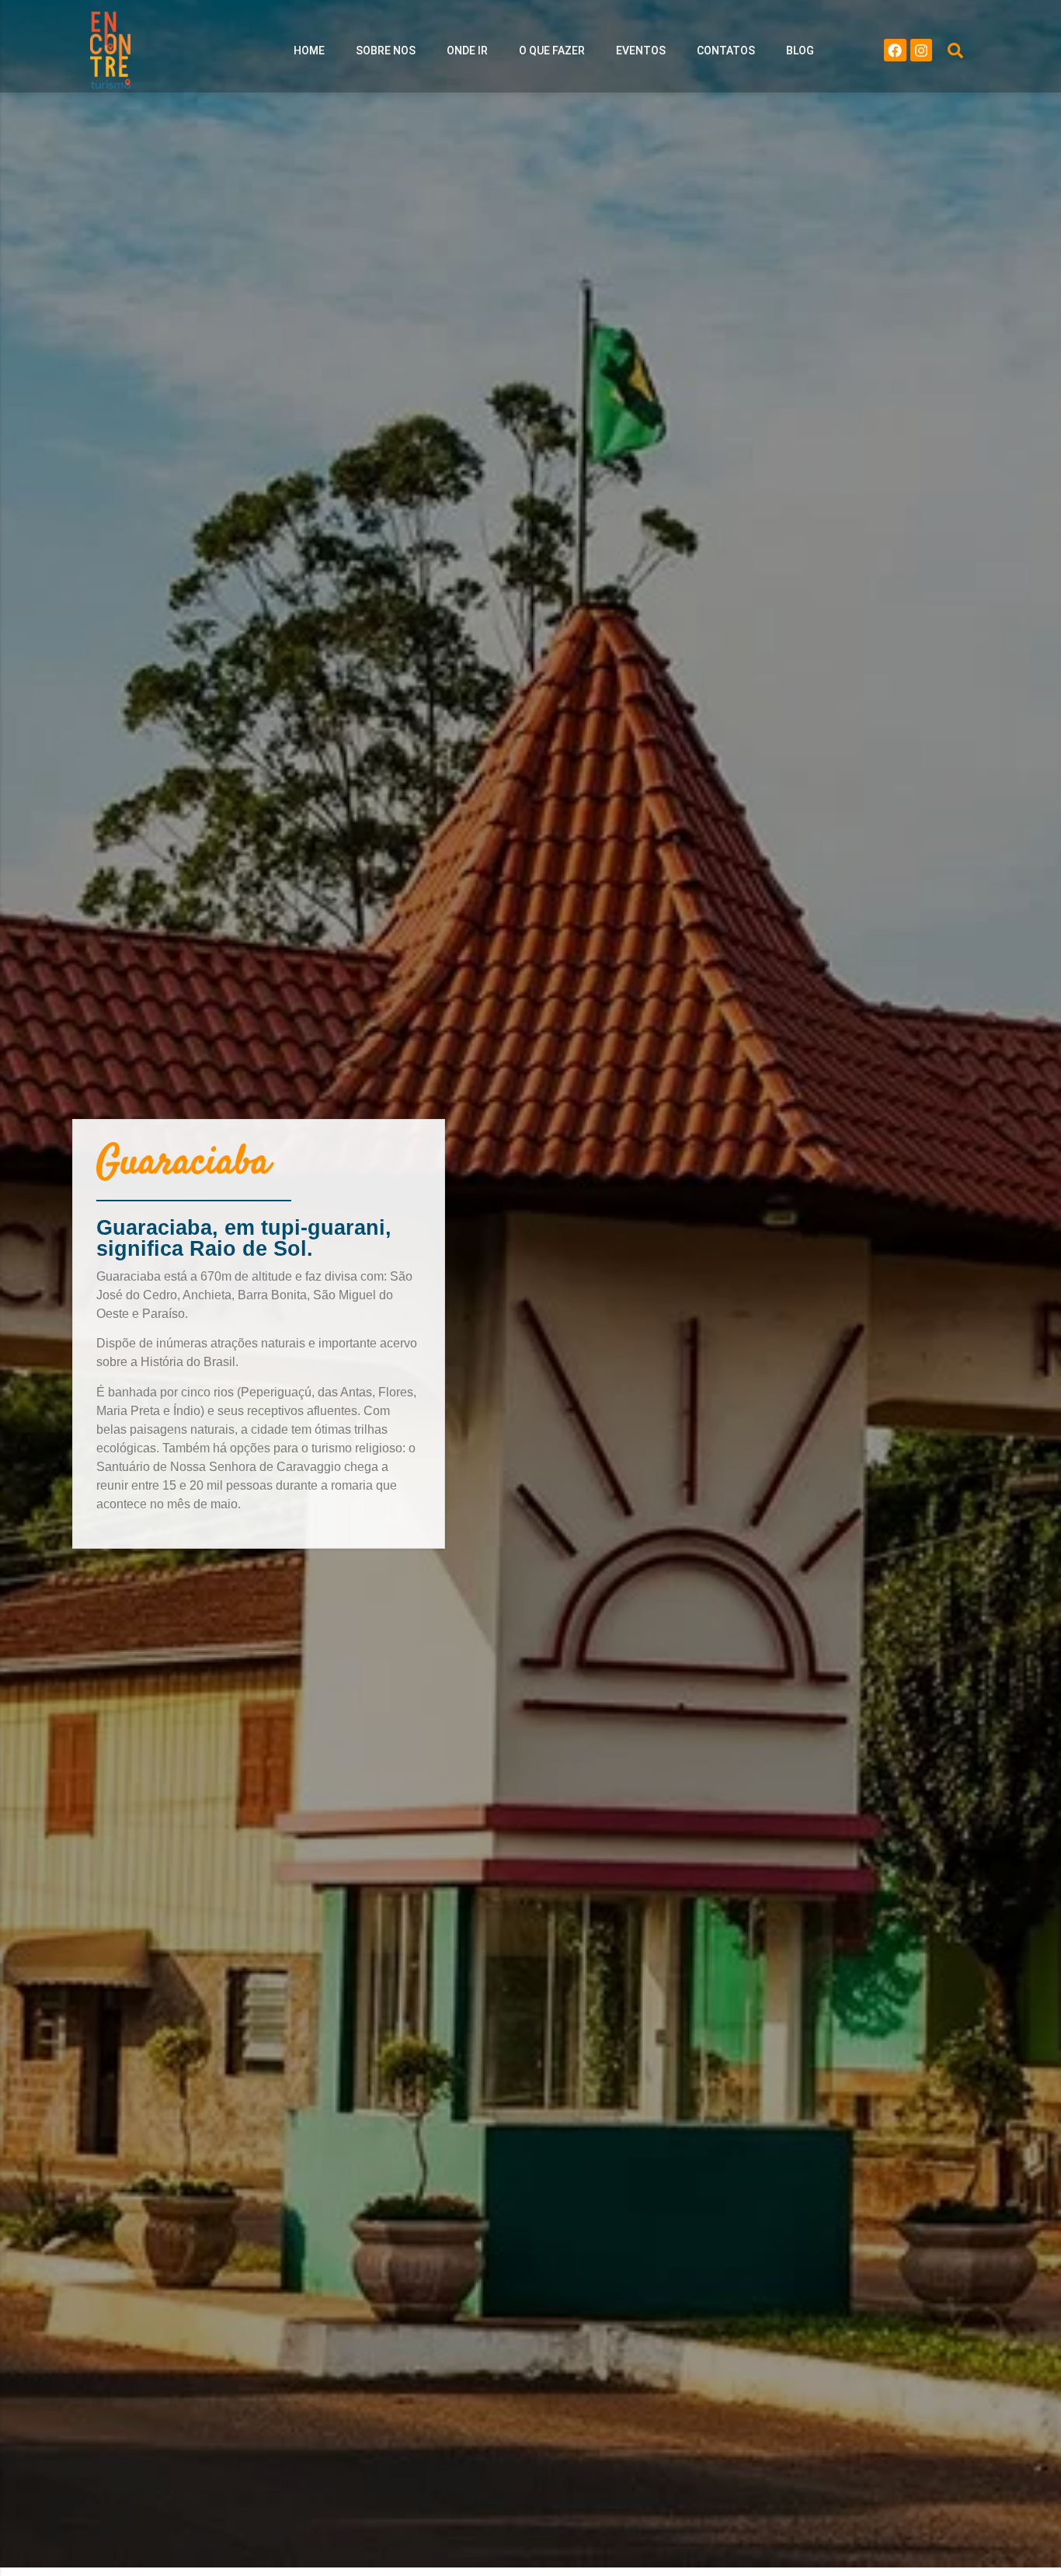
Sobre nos (386, 51)
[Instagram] (922, 50)
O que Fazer (552, 51)
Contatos (726, 51)
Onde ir (467, 51)
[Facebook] (895, 50)
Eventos (641, 51)
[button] (955, 51)
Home (309, 51)
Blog (800, 51)
